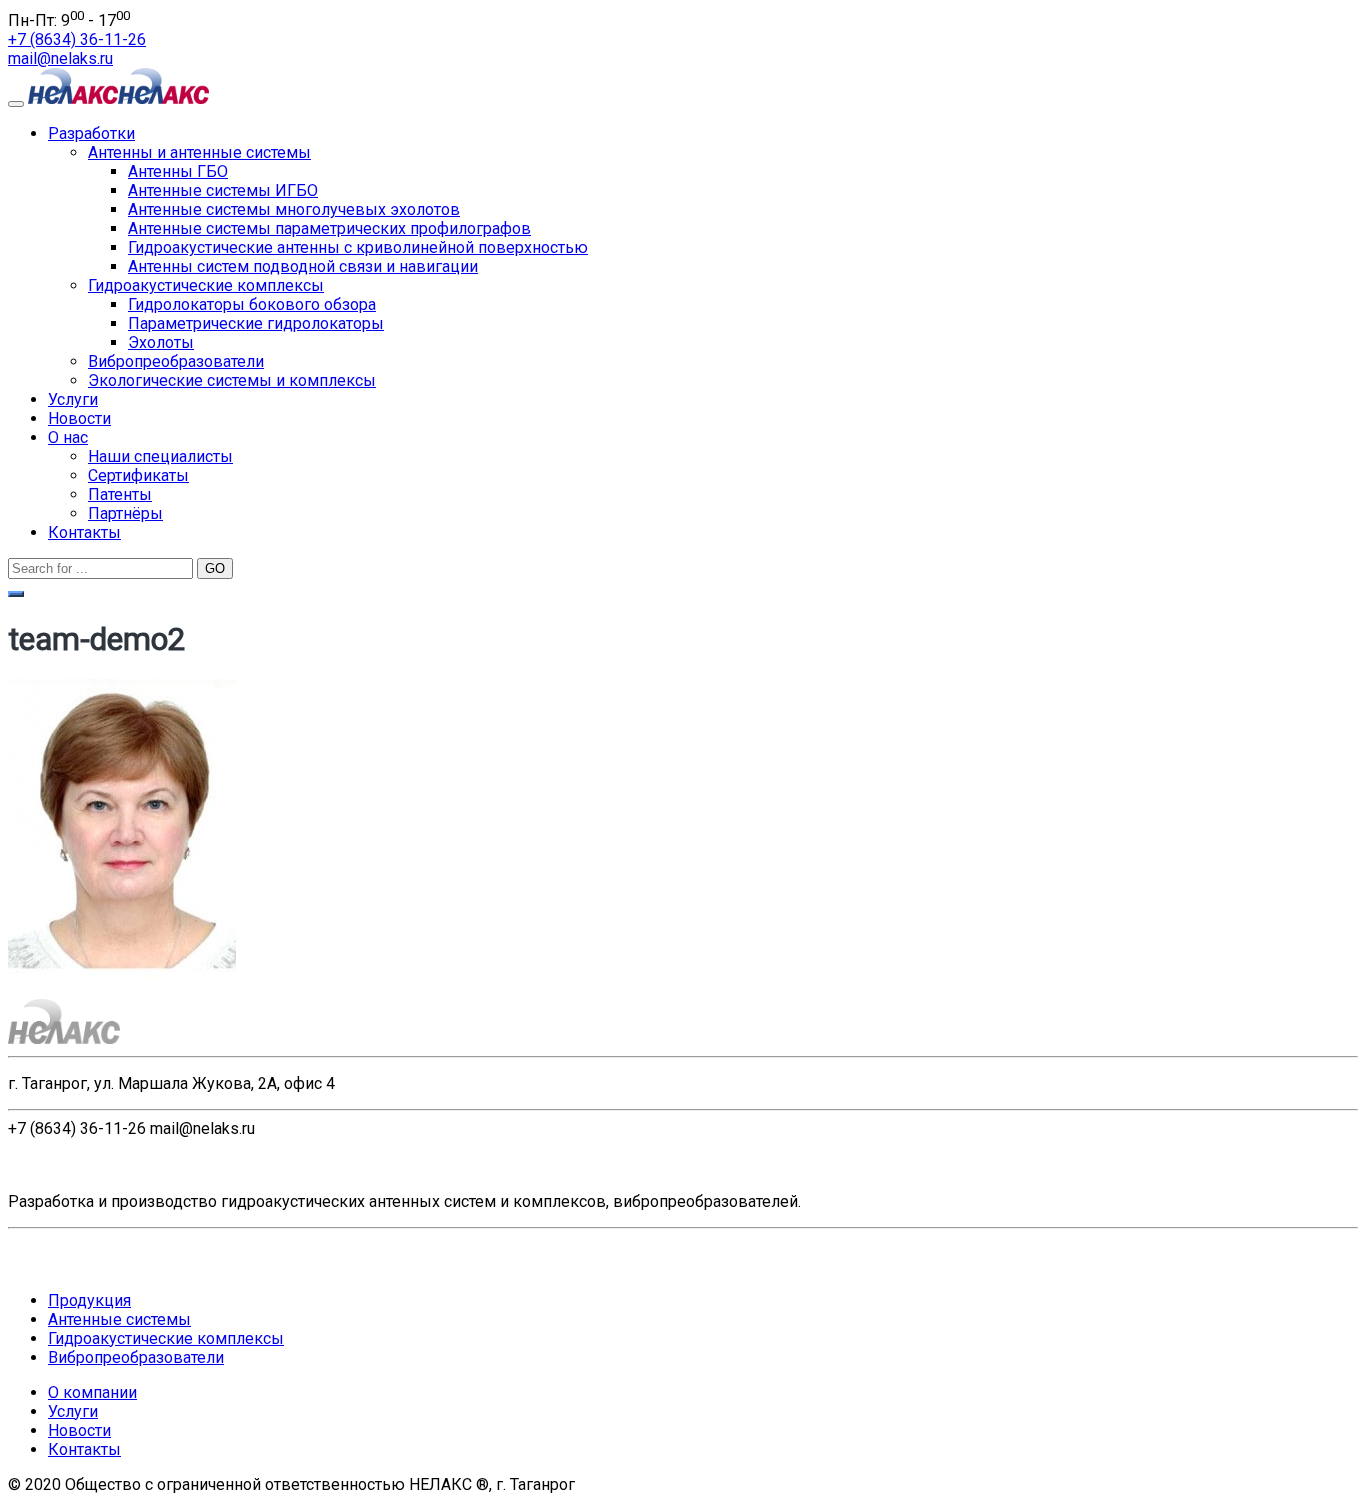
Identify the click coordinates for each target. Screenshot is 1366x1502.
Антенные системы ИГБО (223, 190)
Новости (79, 418)
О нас (68, 437)
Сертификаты (138, 475)
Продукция (89, 1300)
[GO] (16, 594)
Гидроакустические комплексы (206, 285)
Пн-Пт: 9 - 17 (69, 20)
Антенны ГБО (178, 171)
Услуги (73, 399)
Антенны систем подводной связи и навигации (303, 266)
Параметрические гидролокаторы (256, 323)
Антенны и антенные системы (199, 152)
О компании (92, 1392)
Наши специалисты (160, 456)
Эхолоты (161, 342)
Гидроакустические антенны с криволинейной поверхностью (358, 247)
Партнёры (125, 513)
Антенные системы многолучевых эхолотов (294, 209)
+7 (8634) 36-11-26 (77, 39)
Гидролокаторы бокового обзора (252, 304)
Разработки (91, 133)
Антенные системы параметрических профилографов (329, 228)
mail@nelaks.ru (60, 58)
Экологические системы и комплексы (232, 380)
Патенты (120, 494)
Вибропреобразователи (176, 361)
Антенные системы (119, 1319)
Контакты (84, 532)
